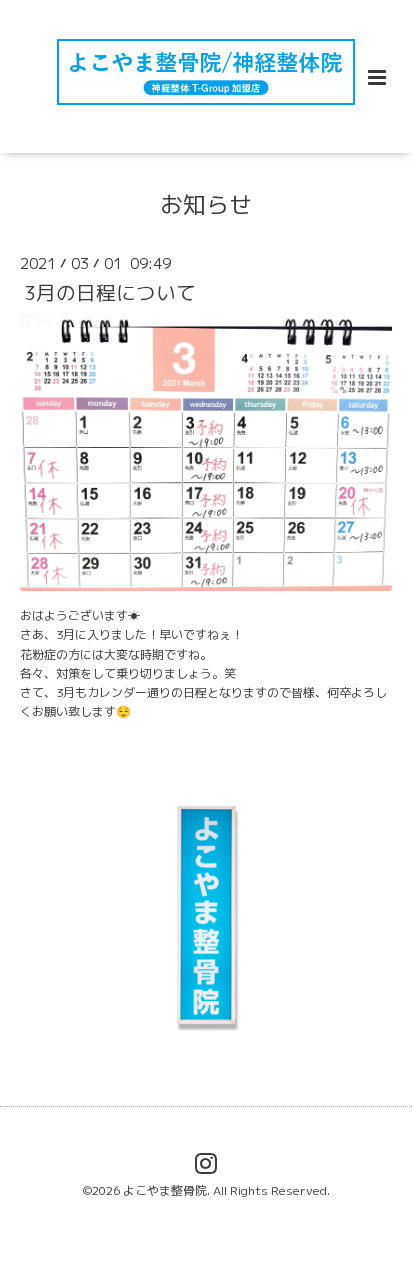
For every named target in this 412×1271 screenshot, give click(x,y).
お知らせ (206, 203)
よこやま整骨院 (165, 1190)
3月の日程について (110, 292)
